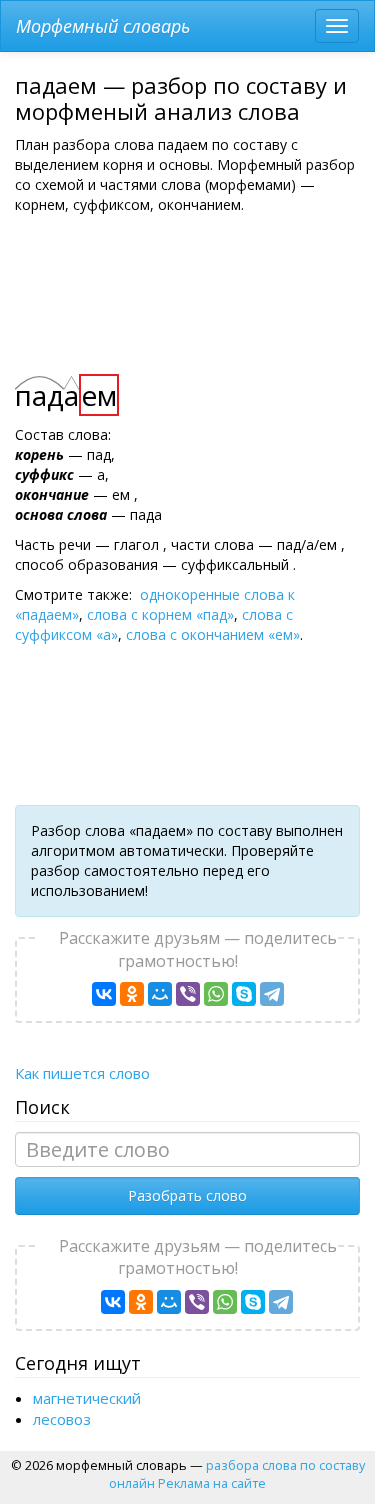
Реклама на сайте (212, 1483)
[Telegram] (272, 994)
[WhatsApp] (216, 994)
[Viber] (188, 994)
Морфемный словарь (103, 26)
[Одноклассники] (132, 994)
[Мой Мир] (160, 994)
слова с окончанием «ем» (213, 634)
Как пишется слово (82, 1073)
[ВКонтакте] (104, 994)
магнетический (87, 1398)
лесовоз (62, 1419)
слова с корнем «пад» (160, 614)
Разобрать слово (187, 1195)
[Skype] (244, 994)
